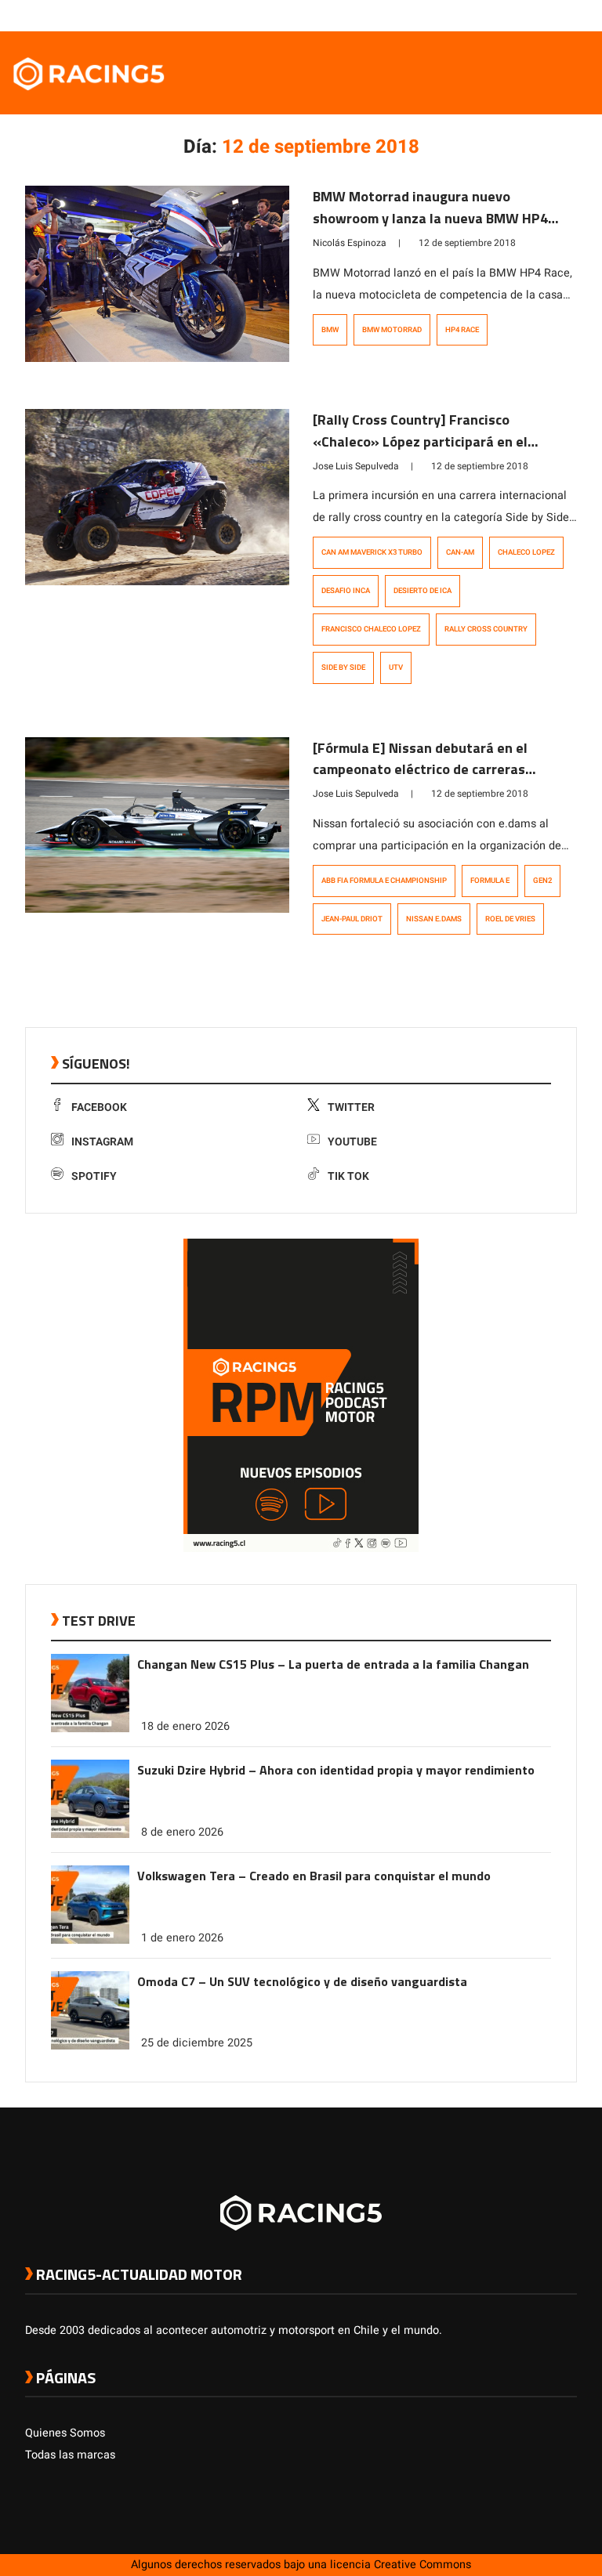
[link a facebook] (491, 15)
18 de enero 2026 (185, 1726)
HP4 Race (462, 330)
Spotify (94, 1176)
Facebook (99, 1107)
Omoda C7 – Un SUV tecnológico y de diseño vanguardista (302, 1981)
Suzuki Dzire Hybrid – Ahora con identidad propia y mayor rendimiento (336, 1770)
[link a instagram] (522, 15)
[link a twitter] (506, 15)
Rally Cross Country (486, 629)
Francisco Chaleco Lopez (371, 629)
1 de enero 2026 (182, 1938)
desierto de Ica (422, 591)
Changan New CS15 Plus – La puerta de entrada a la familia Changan (333, 1664)
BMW (330, 330)
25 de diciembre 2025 (197, 2043)
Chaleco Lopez (526, 552)
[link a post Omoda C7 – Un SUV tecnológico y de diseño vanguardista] (90, 2046)
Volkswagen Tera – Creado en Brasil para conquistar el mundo (314, 1876)
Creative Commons (422, 2565)
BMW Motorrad (392, 330)
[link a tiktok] (569, 15)
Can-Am (460, 552)
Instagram (102, 1142)
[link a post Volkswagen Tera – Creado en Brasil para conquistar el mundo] (90, 1940)
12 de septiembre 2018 (467, 243)
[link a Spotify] (553, 15)
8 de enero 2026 (182, 1832)
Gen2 (542, 881)
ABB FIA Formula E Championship (384, 881)
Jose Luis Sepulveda (356, 466)
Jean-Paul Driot (352, 919)
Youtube (352, 1142)
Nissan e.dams (434, 919)
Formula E (490, 881)
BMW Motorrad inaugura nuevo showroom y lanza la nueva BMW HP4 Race (430, 218)
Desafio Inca (346, 591)
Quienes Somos (65, 2433)
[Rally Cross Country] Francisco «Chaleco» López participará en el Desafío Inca (420, 441)
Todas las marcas (70, 2455)
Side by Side (343, 668)
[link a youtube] (538, 15)
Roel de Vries (510, 919)
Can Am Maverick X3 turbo (372, 552)
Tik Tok (348, 1176)
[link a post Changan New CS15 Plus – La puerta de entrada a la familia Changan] (90, 1729)
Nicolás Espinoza (350, 243)
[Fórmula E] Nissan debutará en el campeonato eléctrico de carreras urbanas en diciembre (420, 770)
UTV (396, 668)
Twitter (351, 1107)
